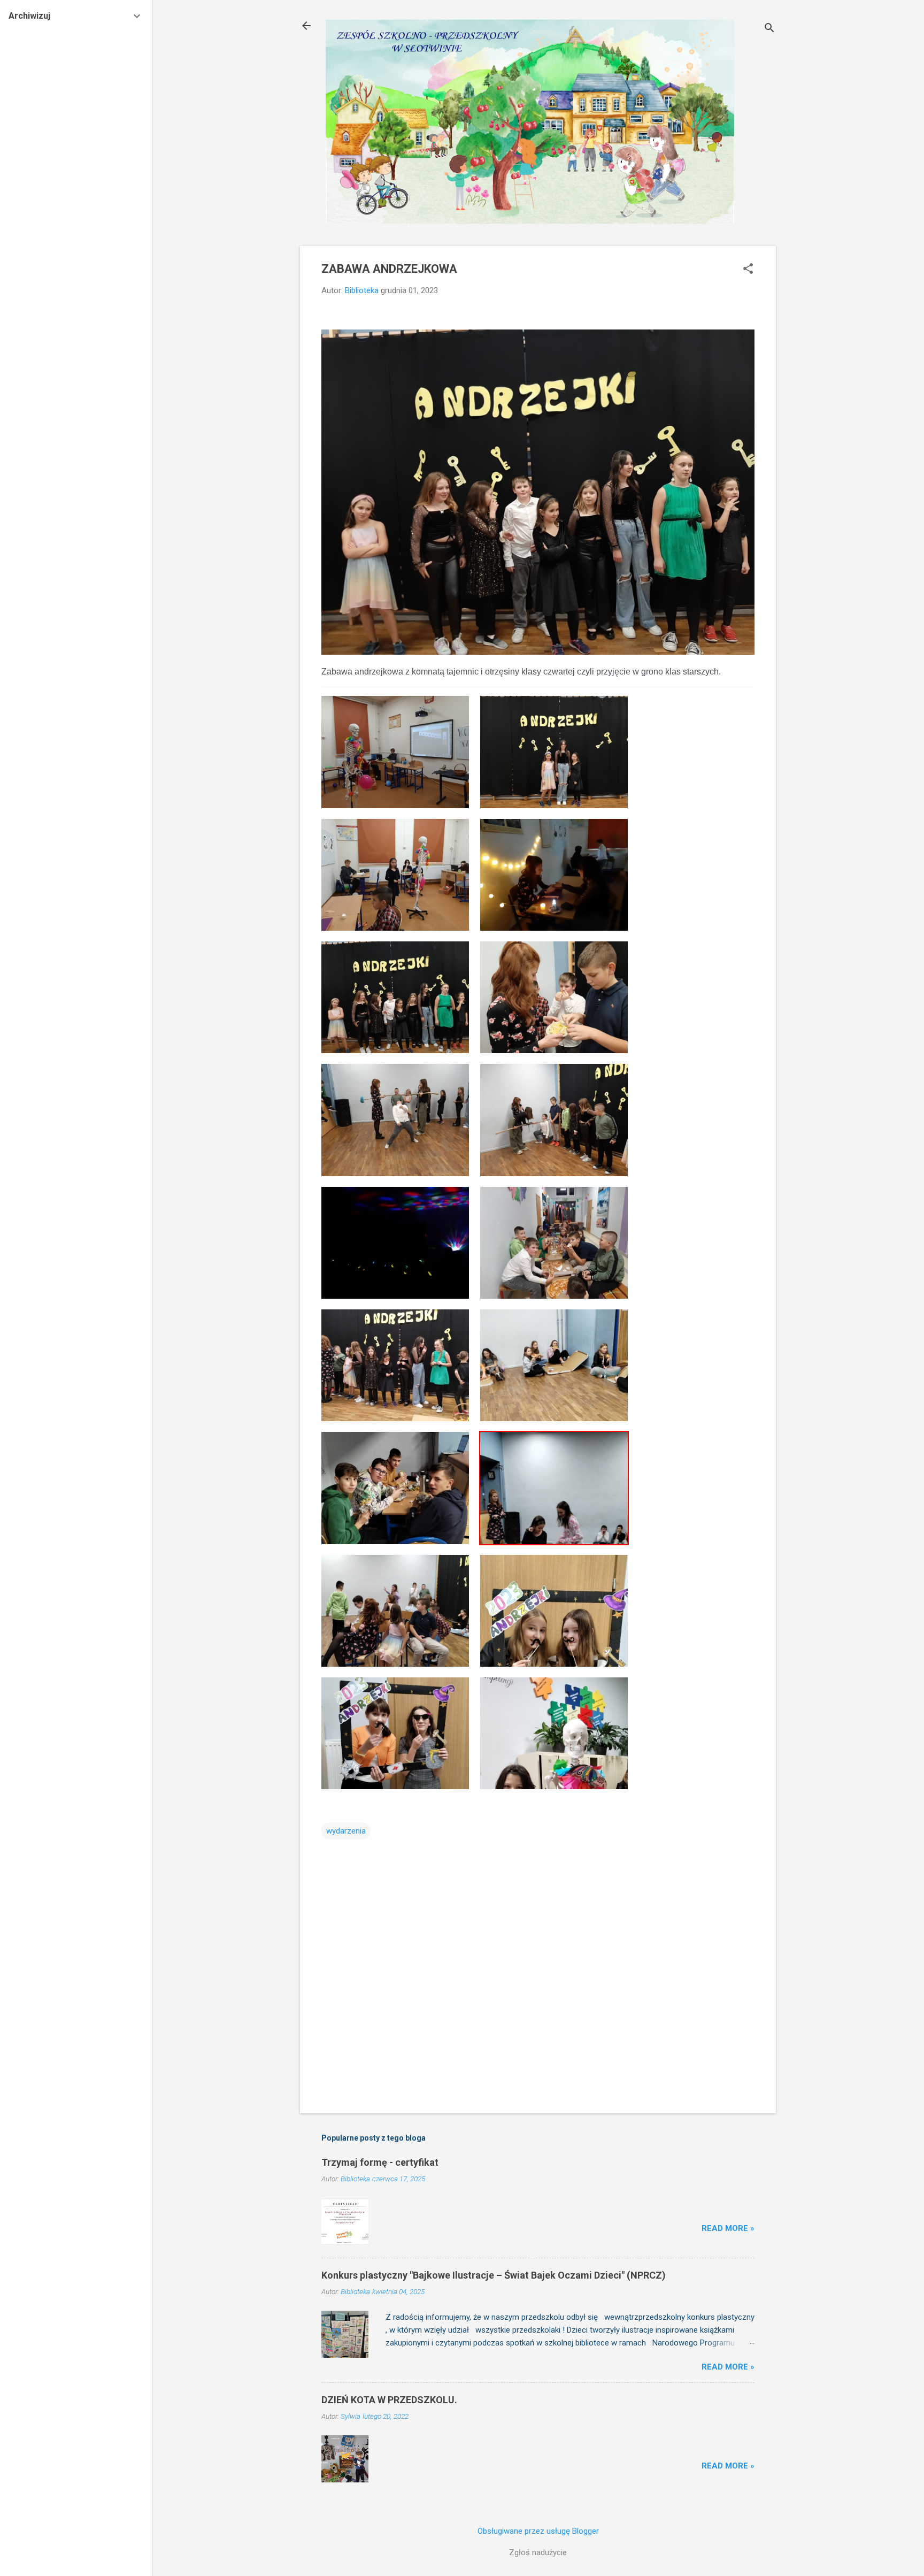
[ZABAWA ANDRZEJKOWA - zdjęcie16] (554, 1610)
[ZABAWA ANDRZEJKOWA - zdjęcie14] (554, 1487)
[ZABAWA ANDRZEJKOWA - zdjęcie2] (554, 751)
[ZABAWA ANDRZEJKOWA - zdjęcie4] (554, 874)
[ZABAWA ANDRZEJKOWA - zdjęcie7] (395, 1119)
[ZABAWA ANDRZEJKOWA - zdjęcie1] (395, 751)
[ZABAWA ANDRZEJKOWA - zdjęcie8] (554, 1119)
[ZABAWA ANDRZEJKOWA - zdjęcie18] (554, 1733)
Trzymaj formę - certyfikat (380, 2162)
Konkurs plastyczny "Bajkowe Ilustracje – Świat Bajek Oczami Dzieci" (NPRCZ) (494, 2275)
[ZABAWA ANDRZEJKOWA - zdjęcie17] (395, 1733)
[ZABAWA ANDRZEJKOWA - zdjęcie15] (395, 1610)
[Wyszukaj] (769, 29)
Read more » (728, 2228)
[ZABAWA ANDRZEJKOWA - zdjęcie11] (395, 1365)
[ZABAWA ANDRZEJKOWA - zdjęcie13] (395, 1487)
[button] (748, 270)
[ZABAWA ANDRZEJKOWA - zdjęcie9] (395, 1242)
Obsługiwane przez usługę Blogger (538, 2531)
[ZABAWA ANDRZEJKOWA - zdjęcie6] (554, 997)
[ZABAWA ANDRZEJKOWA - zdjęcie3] (395, 874)
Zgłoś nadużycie (538, 2552)
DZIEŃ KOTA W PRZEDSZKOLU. (389, 2400)
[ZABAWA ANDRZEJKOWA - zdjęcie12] (554, 1365)
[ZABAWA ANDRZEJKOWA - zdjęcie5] (395, 997)
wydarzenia (346, 1831)
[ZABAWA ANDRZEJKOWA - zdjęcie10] (554, 1242)
